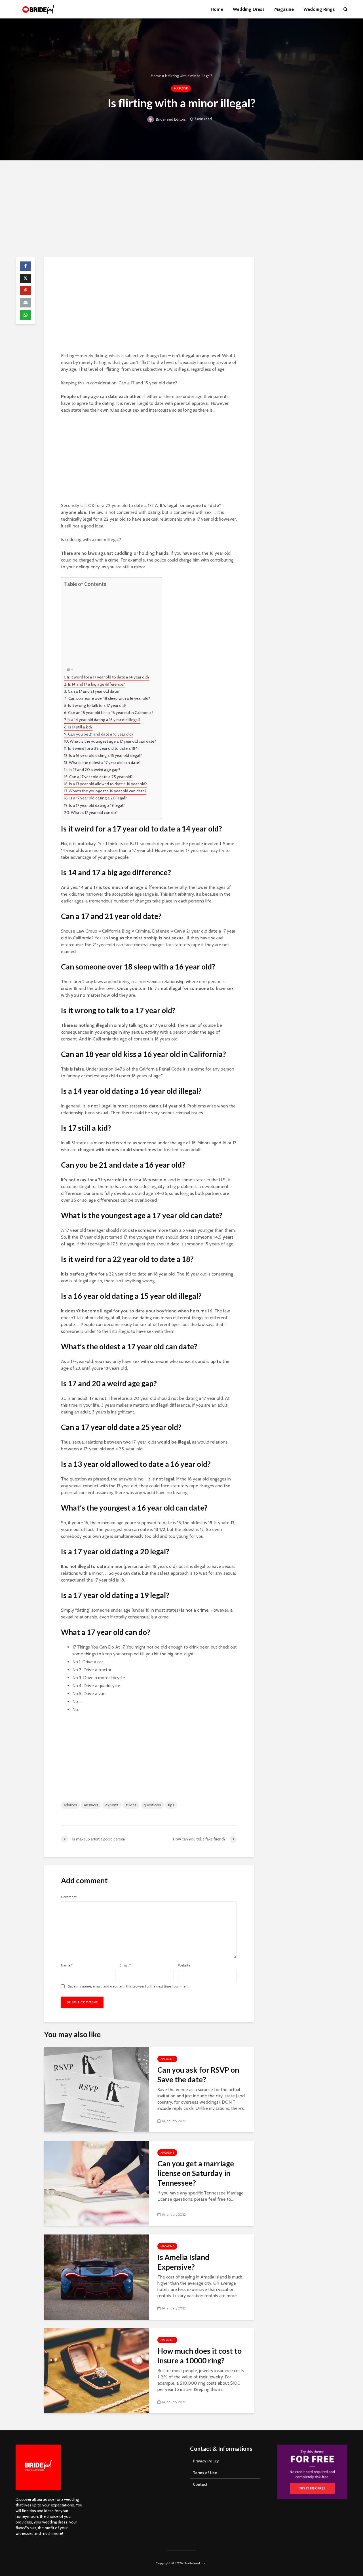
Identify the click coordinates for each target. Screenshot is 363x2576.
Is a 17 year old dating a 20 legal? (98, 798)
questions (152, 1805)
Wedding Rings (319, 9)
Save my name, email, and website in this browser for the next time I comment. (129, 1986)
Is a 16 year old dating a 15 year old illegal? (105, 755)
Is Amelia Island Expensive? (183, 2262)
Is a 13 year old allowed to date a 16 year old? (108, 784)
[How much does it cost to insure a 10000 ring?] (96, 2370)
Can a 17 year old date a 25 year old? (101, 777)
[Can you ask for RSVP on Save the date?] (96, 2089)
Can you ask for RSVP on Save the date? (198, 2075)
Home (217, 9)
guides (131, 1805)
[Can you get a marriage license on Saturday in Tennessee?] (96, 2183)
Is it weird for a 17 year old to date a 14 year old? (108, 677)
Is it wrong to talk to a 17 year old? (97, 705)
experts (112, 1805)
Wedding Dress (249, 9)
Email (125, 1965)
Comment (69, 1897)
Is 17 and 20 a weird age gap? (95, 770)
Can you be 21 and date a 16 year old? (101, 734)
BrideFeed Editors (170, 119)
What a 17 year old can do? (94, 812)
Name (67, 1965)
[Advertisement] (181, 209)
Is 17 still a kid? (80, 727)
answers (91, 1805)
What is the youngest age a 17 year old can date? (113, 741)
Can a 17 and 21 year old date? (94, 691)
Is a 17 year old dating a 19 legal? (97, 805)
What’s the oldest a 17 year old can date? (105, 763)
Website (184, 1965)
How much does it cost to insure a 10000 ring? (200, 2356)
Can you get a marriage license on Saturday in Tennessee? (196, 2173)
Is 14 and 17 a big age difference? (96, 684)
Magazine (284, 9)
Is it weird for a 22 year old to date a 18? (103, 748)
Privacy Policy (206, 2461)
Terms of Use (205, 2473)
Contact (200, 2484)
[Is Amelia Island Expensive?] (96, 2277)
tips (171, 1805)
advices (70, 1805)
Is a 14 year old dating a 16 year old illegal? (104, 720)
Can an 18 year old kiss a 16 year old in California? (111, 713)
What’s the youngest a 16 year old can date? (107, 791)
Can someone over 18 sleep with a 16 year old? (109, 698)
